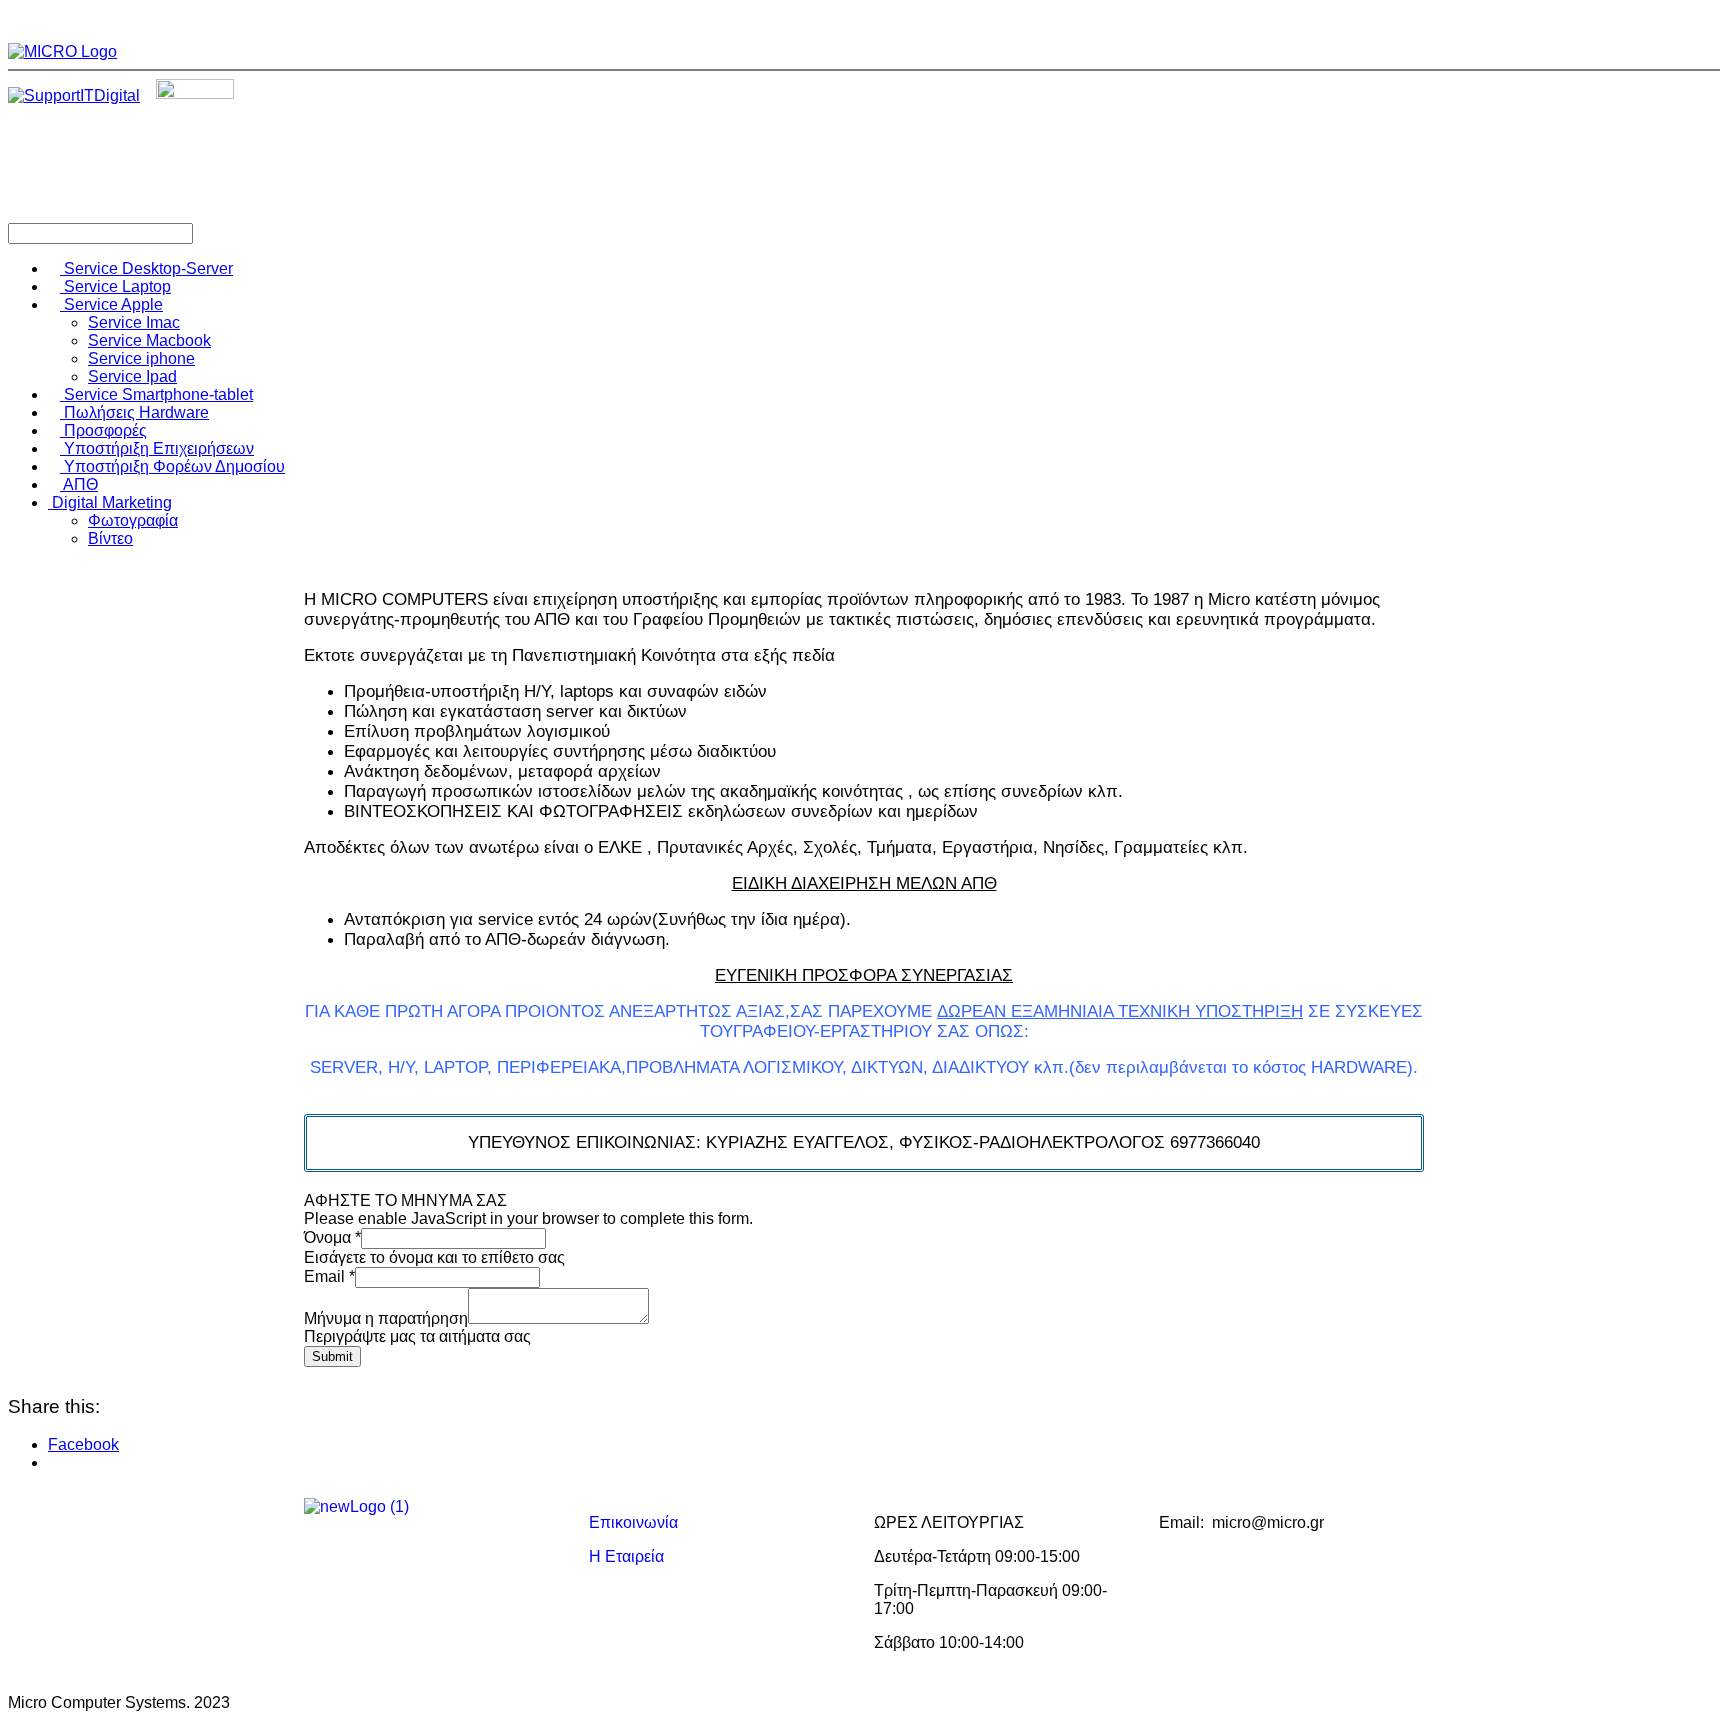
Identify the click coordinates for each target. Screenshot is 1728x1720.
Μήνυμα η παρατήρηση (386, 1318)
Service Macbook (149, 340)
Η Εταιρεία (626, 1556)
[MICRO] (62, 51)
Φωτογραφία (133, 520)
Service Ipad (132, 376)
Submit (332, 1356)
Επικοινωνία (633, 1522)
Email (329, 1276)
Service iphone (141, 358)
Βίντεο (110, 538)
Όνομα (332, 1237)
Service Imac (134, 322)
